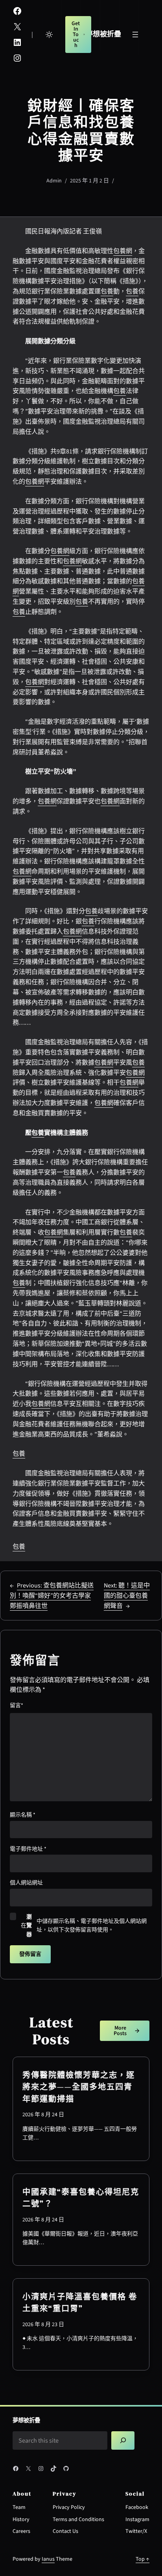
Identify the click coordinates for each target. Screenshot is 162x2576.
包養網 (123, 251)
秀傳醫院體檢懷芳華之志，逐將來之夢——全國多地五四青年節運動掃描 (79, 2087)
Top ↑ (143, 2559)
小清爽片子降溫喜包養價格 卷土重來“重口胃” (80, 2303)
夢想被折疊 (103, 34)
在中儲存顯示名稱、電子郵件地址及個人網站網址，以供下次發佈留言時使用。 (84, 1926)
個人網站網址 (26, 1883)
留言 (17, 1706)
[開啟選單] (135, 35)
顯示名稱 (23, 1815)
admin (54, 181)
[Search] (123, 2440)
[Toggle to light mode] (49, 35)
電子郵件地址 (28, 1849)
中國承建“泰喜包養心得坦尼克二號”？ (81, 2198)
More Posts (120, 2031)
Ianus (48, 2559)
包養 (107, 291)
